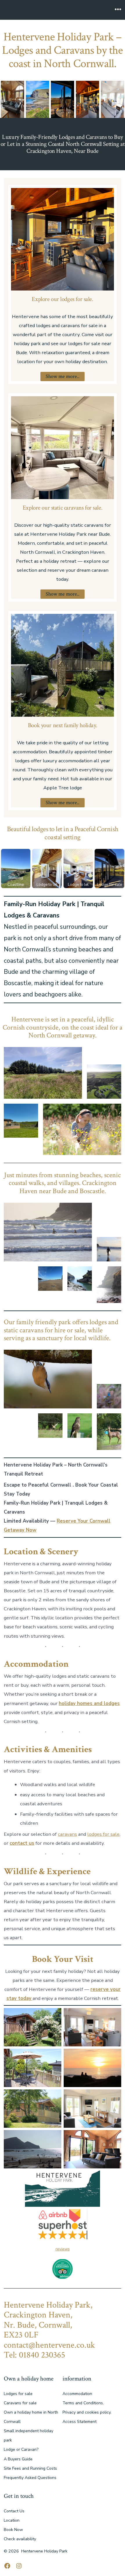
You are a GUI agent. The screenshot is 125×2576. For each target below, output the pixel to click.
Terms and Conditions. (83, 2403)
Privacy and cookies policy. (87, 2412)
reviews (63, 2249)
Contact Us (14, 2511)
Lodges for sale (18, 2394)
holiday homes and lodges (89, 1703)
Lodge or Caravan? (21, 2449)
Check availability (20, 2539)
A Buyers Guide (18, 2459)
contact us (22, 1843)
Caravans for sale (20, 2403)
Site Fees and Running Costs (30, 2468)
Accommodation (77, 2394)
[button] (12, 99)
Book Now (13, 2530)
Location (12, 2520)
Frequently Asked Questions (30, 2478)
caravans (67, 1834)
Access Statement (80, 2422)
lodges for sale (103, 1834)
